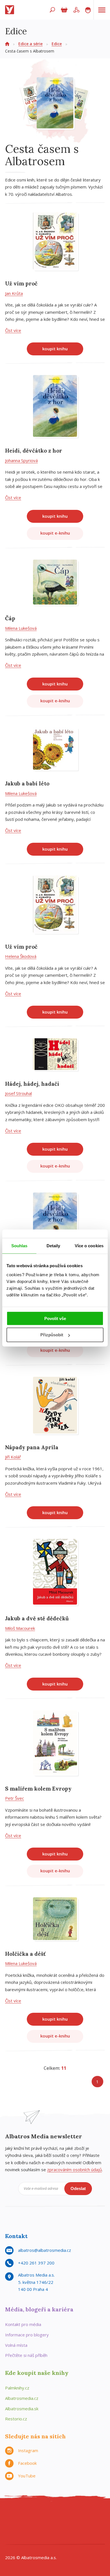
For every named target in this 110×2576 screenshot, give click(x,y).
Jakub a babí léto (27, 783)
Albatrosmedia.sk (22, 2409)
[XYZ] (38, 2514)
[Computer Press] (72, 2514)
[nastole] (61, 2514)
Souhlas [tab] (19, 1246)
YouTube (27, 2476)
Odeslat (78, 2188)
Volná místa (16, 2345)
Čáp (10, 618)
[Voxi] (72, 2526)
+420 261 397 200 (36, 2263)
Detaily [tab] (53, 1246)
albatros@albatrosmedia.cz (45, 2250)
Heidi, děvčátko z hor (34, 451)
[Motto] (26, 2514)
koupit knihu (55, 349)
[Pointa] (26, 2537)
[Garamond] (49, 2537)
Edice (57, 44)
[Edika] (49, 2514)
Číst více (13, 330)
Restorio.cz (16, 2419)
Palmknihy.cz (17, 2388)
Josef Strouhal (18, 1093)
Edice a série (30, 44)
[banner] (11, 10)
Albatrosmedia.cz (22, 2398)
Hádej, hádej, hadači (32, 1084)
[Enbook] (84, 2537)
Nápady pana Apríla (32, 1447)
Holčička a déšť (25, 1954)
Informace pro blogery (27, 2335)
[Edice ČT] (84, 2526)
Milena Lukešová (21, 628)
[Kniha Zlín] (49, 2526)
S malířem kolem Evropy (38, 1789)
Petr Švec (15, 1798)
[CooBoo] (15, 2514)
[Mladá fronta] (38, 2537)
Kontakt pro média (23, 2324)
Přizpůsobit (52, 1335)
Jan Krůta (14, 293)
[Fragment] (26, 2526)
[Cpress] (84, 2514)
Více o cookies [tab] (89, 1246)
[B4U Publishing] (15, 2526)
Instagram (28, 2450)
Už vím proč (21, 283)
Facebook (27, 2463)
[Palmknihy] (95, 2526)
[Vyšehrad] (61, 2526)
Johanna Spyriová (21, 460)
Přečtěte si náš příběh (26, 2355)
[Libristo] (61, 2537)
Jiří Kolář (13, 1457)
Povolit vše (55, 1318)
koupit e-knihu (55, 533)
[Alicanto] (38, 2526)
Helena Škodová (21, 956)
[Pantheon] (15, 2537)
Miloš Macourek (20, 1628)
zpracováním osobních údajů (74, 2170)
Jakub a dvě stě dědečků (37, 1618)
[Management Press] (95, 2514)
